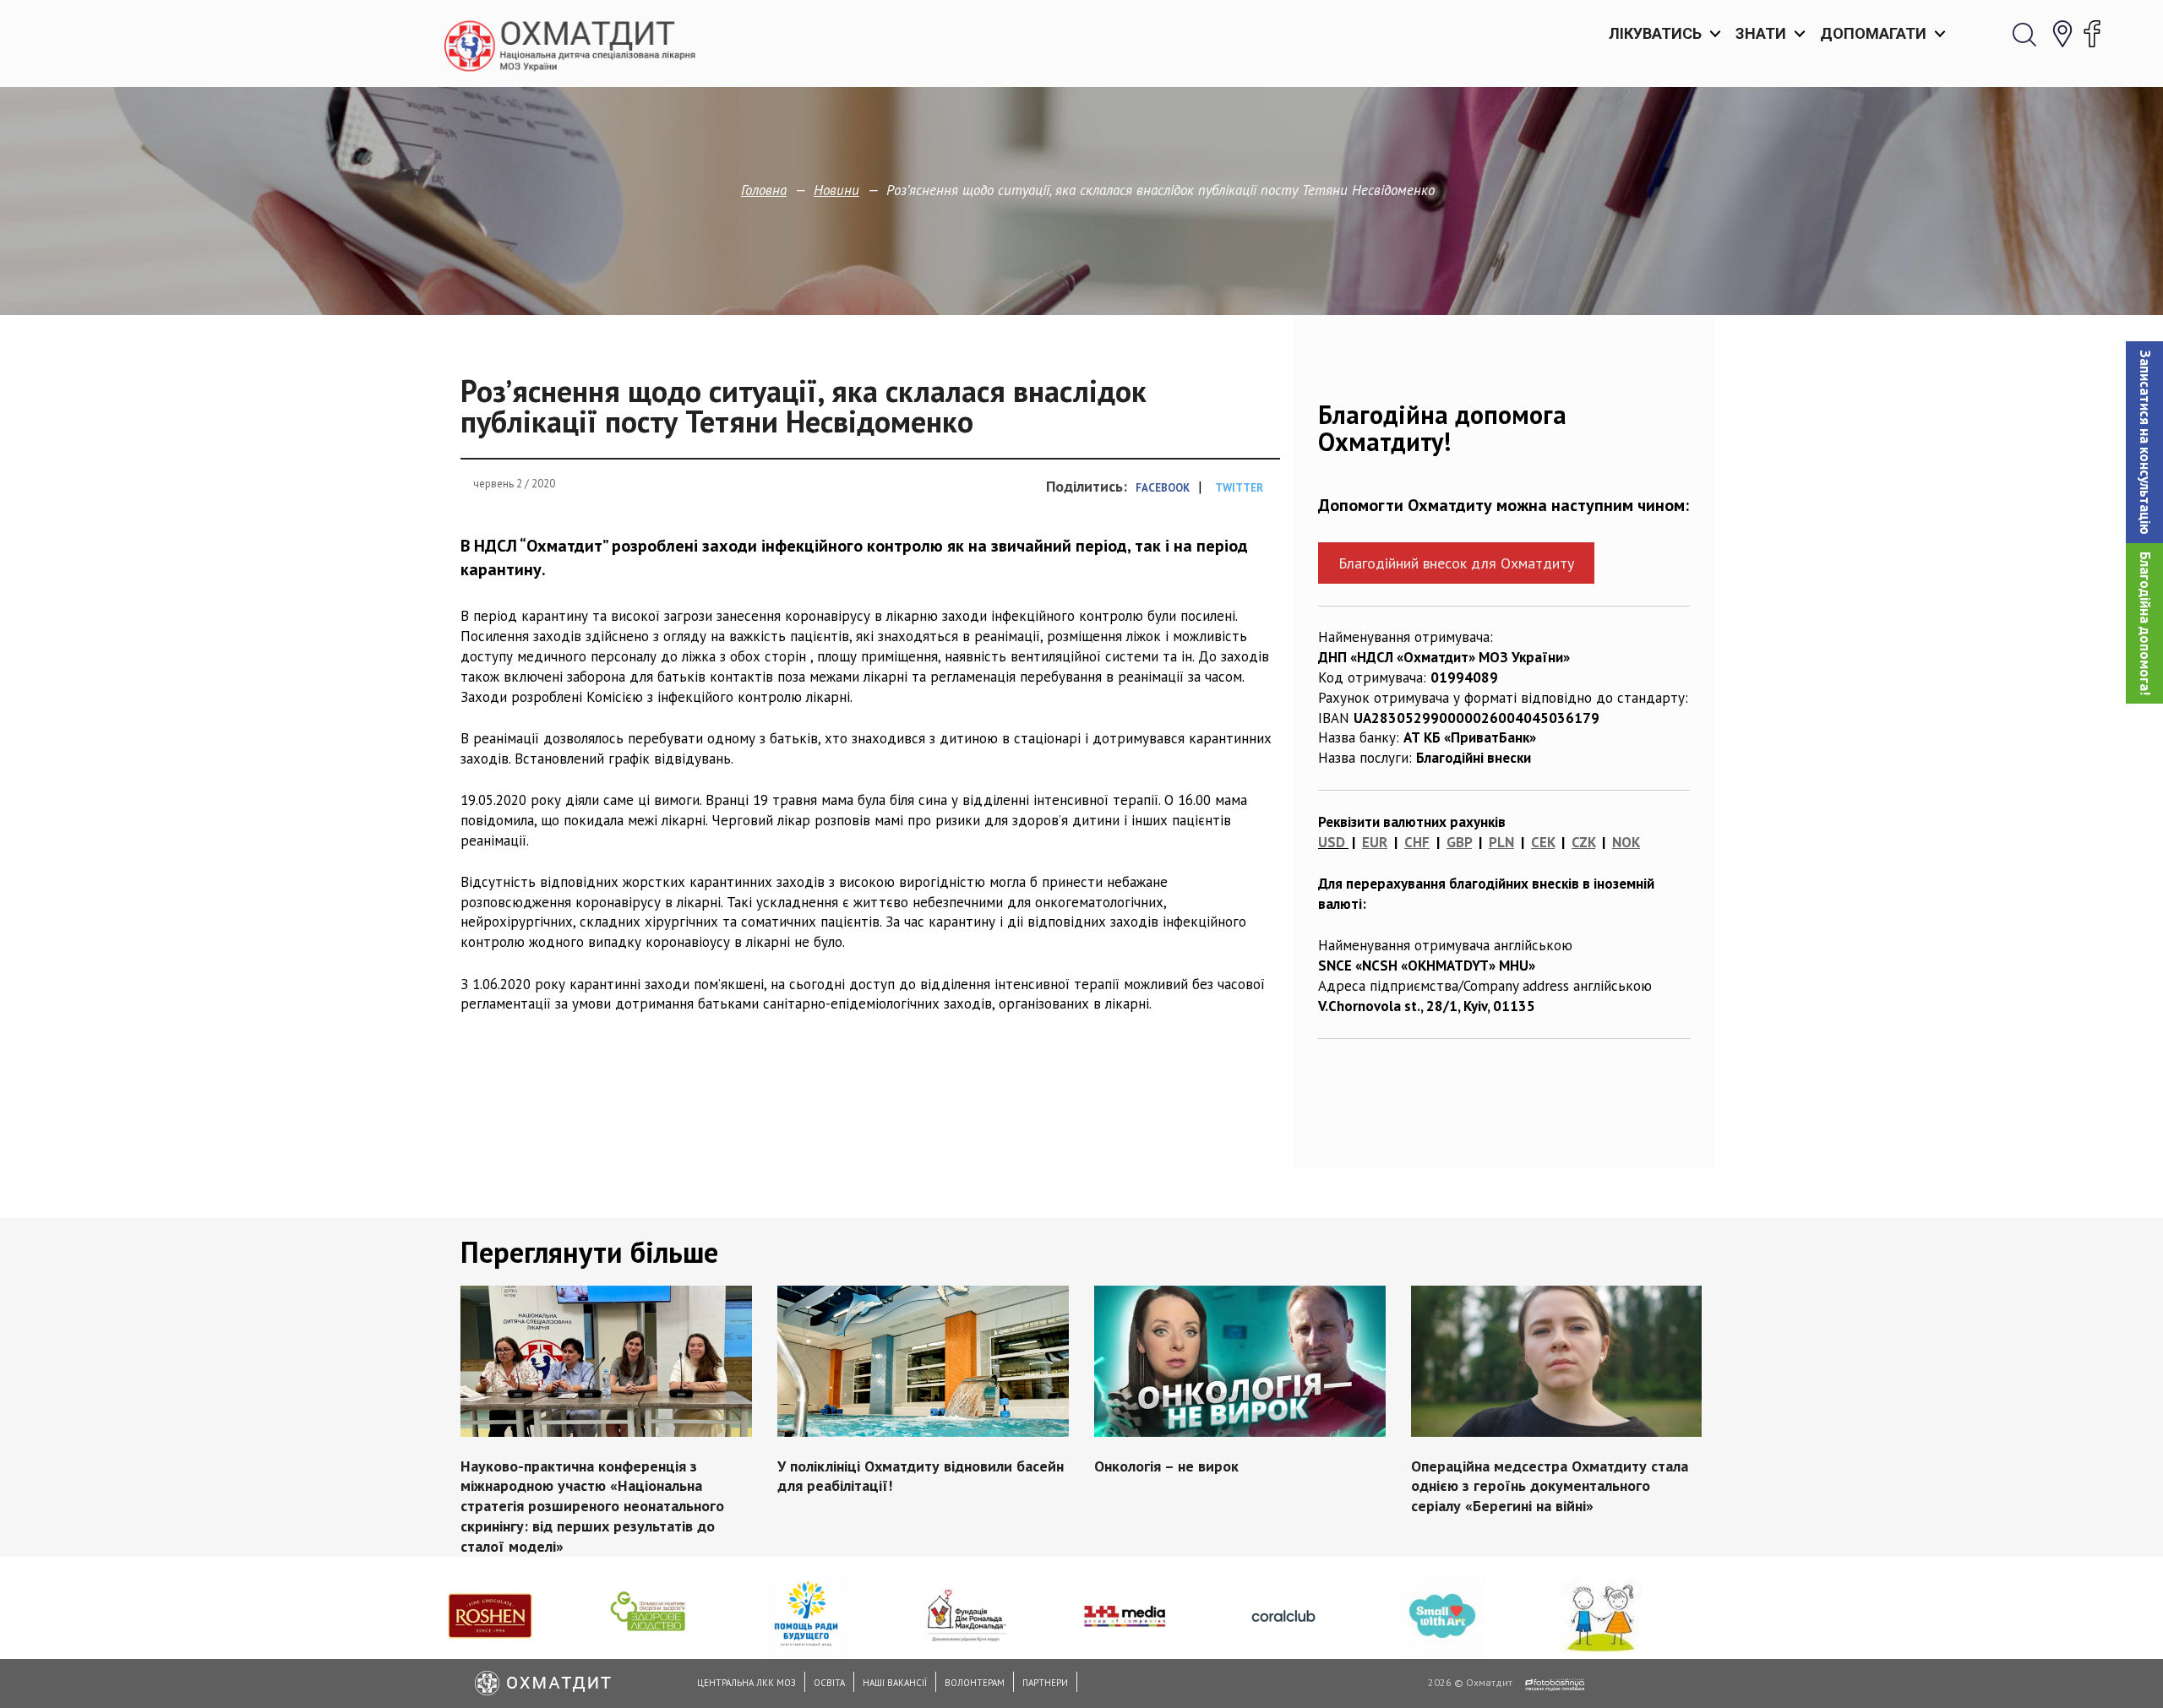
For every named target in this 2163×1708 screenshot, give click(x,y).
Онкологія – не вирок (1166, 1465)
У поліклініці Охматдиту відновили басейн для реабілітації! (921, 1475)
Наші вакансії (895, 1683)
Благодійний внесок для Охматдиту (1456, 563)
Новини (836, 190)
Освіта (829, 1683)
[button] (2144, 442)
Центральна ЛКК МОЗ (746, 1683)
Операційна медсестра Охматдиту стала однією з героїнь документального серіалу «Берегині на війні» (1550, 1485)
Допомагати (1873, 33)
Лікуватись (1655, 33)
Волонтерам (975, 1683)
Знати (1761, 33)
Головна (764, 190)
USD (1332, 842)
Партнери (1045, 1683)
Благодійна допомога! (2145, 623)
